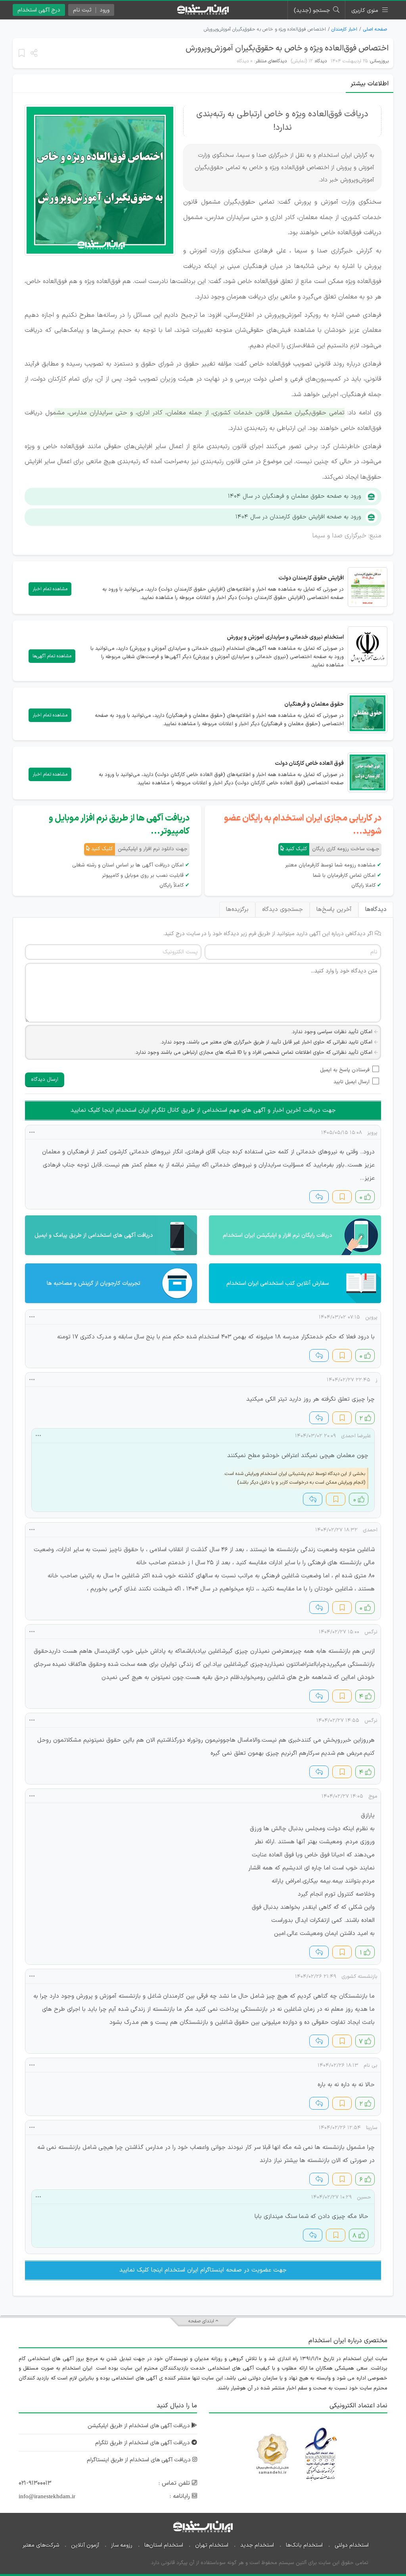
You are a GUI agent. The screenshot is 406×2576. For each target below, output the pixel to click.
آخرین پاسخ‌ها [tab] (334, 910)
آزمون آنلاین (85, 2545)
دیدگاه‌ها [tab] (376, 910)
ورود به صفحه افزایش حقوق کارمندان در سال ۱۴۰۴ (298, 517)
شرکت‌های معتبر (41, 2545)
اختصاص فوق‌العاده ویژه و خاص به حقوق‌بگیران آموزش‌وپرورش (287, 48)
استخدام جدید (257, 2545)
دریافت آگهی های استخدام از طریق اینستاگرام (140, 2460)
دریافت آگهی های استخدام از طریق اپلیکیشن (140, 2426)
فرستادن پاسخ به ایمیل (345, 1070)
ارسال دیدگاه (45, 1080)
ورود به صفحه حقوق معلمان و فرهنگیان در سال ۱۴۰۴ (295, 496)
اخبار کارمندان (344, 29)
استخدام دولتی (352, 2545)
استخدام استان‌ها (164, 2545)
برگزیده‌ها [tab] (237, 910)
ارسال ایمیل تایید (351, 1082)
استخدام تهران (212, 2545)
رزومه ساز (122, 2545)
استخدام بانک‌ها (304, 2545)
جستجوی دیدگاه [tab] (282, 910)
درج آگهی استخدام (39, 10)
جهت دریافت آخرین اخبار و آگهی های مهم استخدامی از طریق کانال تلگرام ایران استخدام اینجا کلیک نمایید (203, 1110)
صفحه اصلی (375, 29)
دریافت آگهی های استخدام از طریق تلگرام (143, 2443)
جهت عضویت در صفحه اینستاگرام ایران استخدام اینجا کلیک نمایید (203, 2270)
